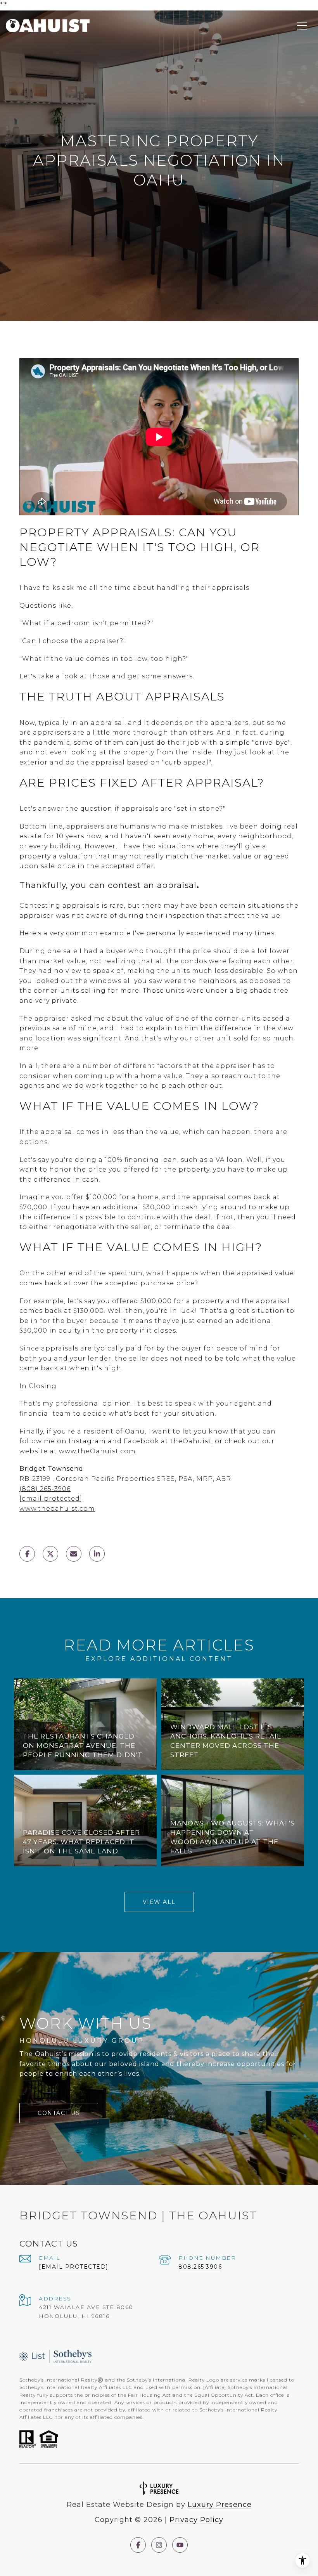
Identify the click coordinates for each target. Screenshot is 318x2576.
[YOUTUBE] (180, 2545)
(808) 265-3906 (45, 1489)
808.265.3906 (200, 2267)
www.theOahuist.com (97, 1451)
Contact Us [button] (59, 2113)
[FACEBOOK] (138, 2545)
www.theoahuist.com (57, 1509)
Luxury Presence (220, 2505)
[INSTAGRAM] (159, 2545)
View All (159, 1902)
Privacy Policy (196, 2520)
